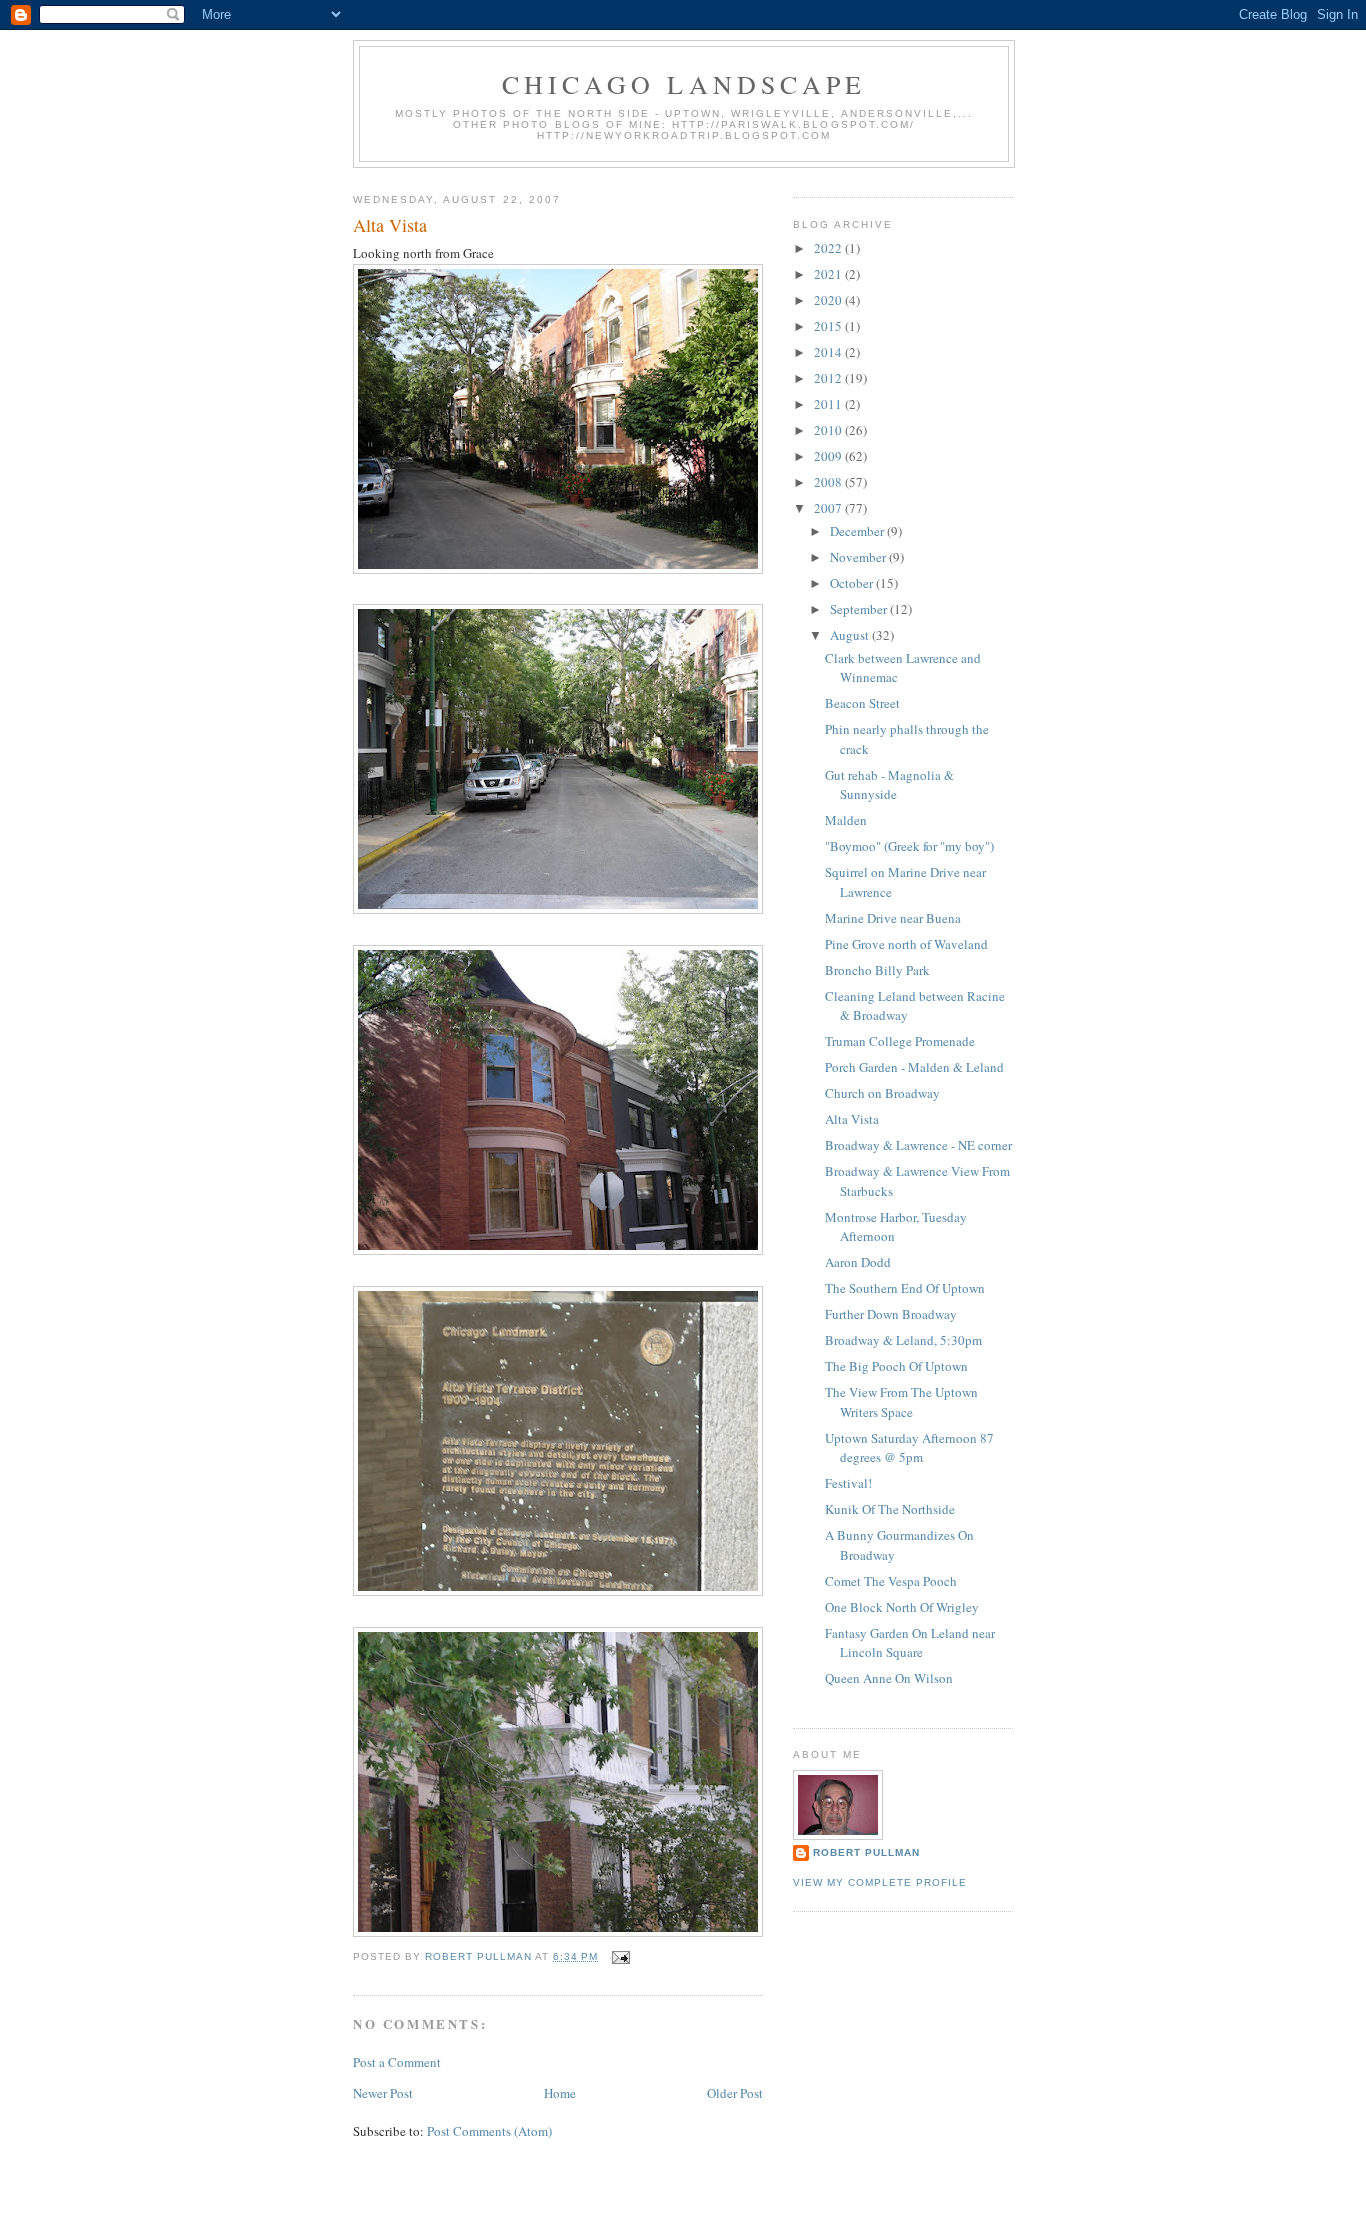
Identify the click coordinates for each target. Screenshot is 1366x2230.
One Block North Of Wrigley (902, 1607)
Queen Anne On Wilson (889, 1678)
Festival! (848, 1483)
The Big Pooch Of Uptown (896, 1366)
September (860, 609)
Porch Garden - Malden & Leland (914, 1067)
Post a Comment (397, 2062)
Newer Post (383, 2093)
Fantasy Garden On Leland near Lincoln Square (910, 1643)
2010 (829, 430)
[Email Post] (620, 1956)
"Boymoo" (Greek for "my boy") (909, 846)
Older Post (735, 2093)
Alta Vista (852, 1119)
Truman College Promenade (900, 1041)
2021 (829, 274)
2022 (829, 248)
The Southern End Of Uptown (905, 1288)
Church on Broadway (882, 1093)
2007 (829, 508)
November (859, 557)
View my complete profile (880, 1882)
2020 (829, 300)
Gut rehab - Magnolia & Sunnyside (889, 785)
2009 (829, 456)
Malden (846, 820)
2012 (829, 378)
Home (560, 2093)
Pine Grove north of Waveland (906, 944)
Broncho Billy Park (877, 970)
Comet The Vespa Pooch (891, 1581)
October (853, 583)
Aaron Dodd (858, 1262)
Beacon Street (862, 703)
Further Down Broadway (891, 1314)
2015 (829, 326)
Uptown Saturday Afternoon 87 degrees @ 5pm (909, 1448)
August (851, 635)
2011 (829, 404)
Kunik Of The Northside (890, 1509)
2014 (829, 352)
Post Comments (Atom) (489, 2131)
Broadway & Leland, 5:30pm (903, 1340)
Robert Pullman (866, 1852)
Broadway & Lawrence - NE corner (918, 1145)
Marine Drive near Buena (893, 918)
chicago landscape (684, 84)
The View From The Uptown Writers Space (901, 1402)
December (858, 531)
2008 (829, 482)
